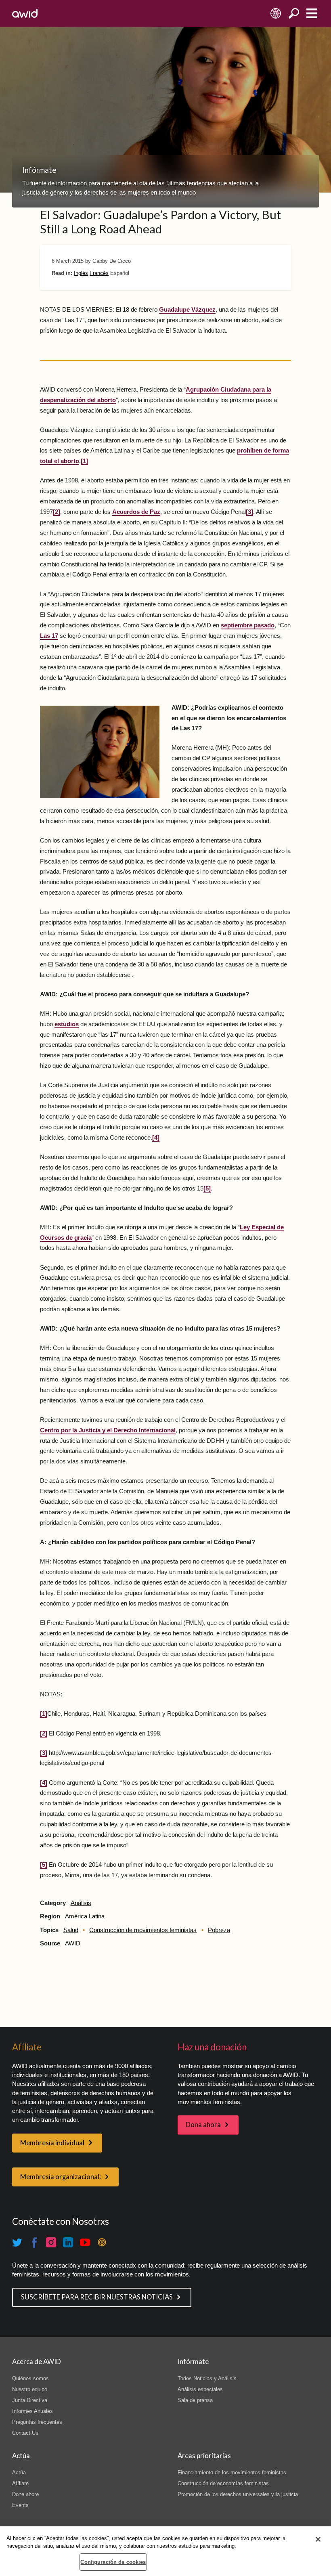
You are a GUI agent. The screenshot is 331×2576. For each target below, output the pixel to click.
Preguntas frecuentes (37, 2422)
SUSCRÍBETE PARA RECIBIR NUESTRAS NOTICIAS (97, 2297)
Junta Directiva (30, 2400)
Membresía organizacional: (61, 2177)
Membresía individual (52, 2143)
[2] (57, 512)
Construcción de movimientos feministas (143, 1930)
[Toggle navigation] (311, 14)
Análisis (81, 1903)
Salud (71, 1930)
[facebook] (34, 2243)
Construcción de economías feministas (223, 2483)
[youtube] (85, 2243)
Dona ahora (203, 2125)
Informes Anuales (32, 2411)
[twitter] (17, 2243)
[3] (249, 512)
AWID (73, 1943)
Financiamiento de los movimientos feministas (232, 2472)
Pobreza (219, 1930)
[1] (84, 461)
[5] (207, 1188)
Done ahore (25, 2494)
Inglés (81, 273)
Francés (99, 273)
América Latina (85, 1916)
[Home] (25, 13)
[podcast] (102, 2243)
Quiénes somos (30, 2378)
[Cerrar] (318, 2539)
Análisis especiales (200, 2389)
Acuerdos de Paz (136, 512)
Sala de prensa (195, 2400)
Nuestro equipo (30, 2389)
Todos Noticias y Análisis (207, 2378)
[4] (156, 1138)
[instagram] (51, 2243)
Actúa (19, 2472)
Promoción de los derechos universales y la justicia (238, 2494)
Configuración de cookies (113, 2562)
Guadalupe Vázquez (187, 310)
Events (20, 2505)
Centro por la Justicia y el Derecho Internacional (108, 1430)
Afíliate (20, 2483)
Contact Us (25, 2433)
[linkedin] (68, 2243)
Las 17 (49, 636)
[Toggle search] (294, 14)
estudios (67, 1024)
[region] (165, 2551)
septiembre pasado (248, 625)
